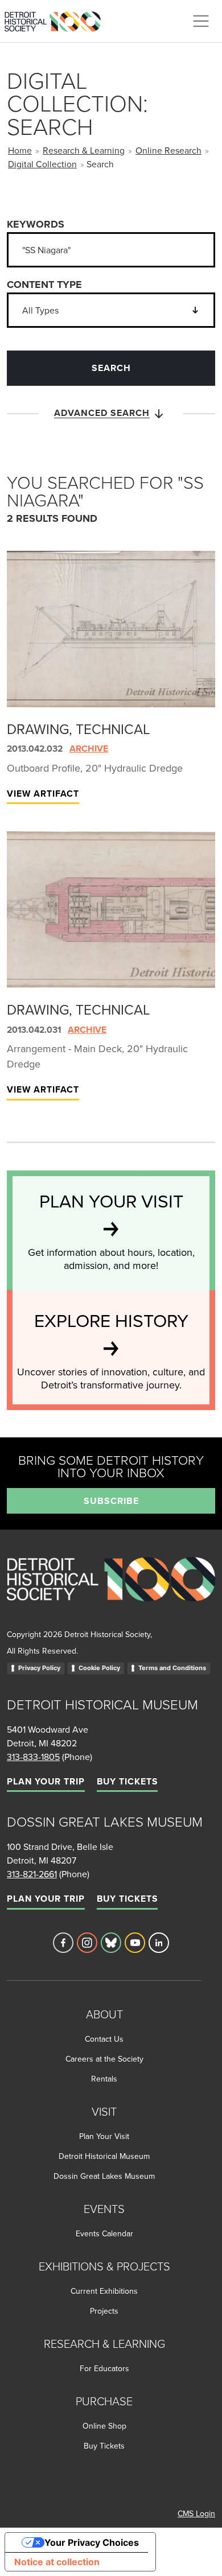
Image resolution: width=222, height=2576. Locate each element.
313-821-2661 (32, 1874)
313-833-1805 (33, 1757)
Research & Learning (84, 150)
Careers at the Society (104, 2059)
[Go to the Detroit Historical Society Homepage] (57, 19)
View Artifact (43, 794)
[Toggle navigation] (201, 21)
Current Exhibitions (104, 2291)
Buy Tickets (127, 1781)
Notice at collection (57, 2562)
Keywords (36, 224)
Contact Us (104, 2039)
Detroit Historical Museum (104, 2156)
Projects (104, 2311)
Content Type (44, 285)
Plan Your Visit (104, 2136)
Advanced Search (102, 413)
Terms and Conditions (172, 1668)
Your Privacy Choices (92, 2542)
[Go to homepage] (111, 1592)
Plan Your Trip (46, 1781)
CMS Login (196, 2513)
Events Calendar (104, 2233)
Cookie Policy (99, 1668)
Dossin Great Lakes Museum (104, 2176)
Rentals (104, 2079)
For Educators (104, 2368)
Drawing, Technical (79, 729)
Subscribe (111, 1501)
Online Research (168, 150)
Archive (89, 749)
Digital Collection (42, 164)
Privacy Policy (39, 1668)
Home (20, 150)
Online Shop (104, 2426)
